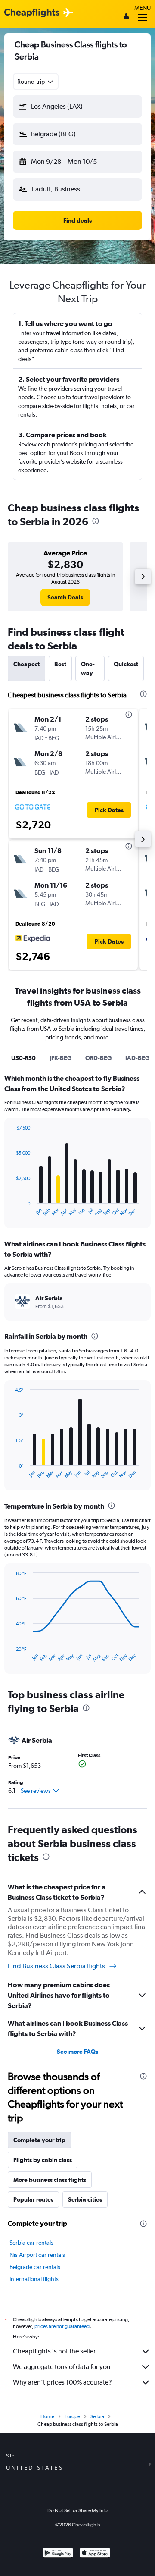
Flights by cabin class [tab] (43, 2160)
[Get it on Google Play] (58, 2554)
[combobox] (36, 82)
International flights (34, 2279)
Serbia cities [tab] (85, 2199)
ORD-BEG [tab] (98, 1058)
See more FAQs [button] (77, 2052)
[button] (77, 107)
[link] (65, 597)
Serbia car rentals (31, 2243)
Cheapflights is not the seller (54, 2351)
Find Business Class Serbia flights (56, 1966)
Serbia (97, 2416)
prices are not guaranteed (62, 2326)
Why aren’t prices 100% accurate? (62, 2382)
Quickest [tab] (126, 664)
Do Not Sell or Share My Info (77, 2510)
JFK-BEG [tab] (60, 1058)
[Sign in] (126, 17)
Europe (72, 2416)
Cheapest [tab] (26, 664)
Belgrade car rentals (35, 2267)
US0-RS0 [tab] (23, 1058)
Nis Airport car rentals (37, 2255)
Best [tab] (60, 664)
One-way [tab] (88, 668)
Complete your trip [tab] (39, 2140)
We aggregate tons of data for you (62, 2367)
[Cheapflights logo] (32, 13)
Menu (143, 8)
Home (47, 2416)
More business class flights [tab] (50, 2180)
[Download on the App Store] (95, 2554)
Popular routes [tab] (33, 2199)
